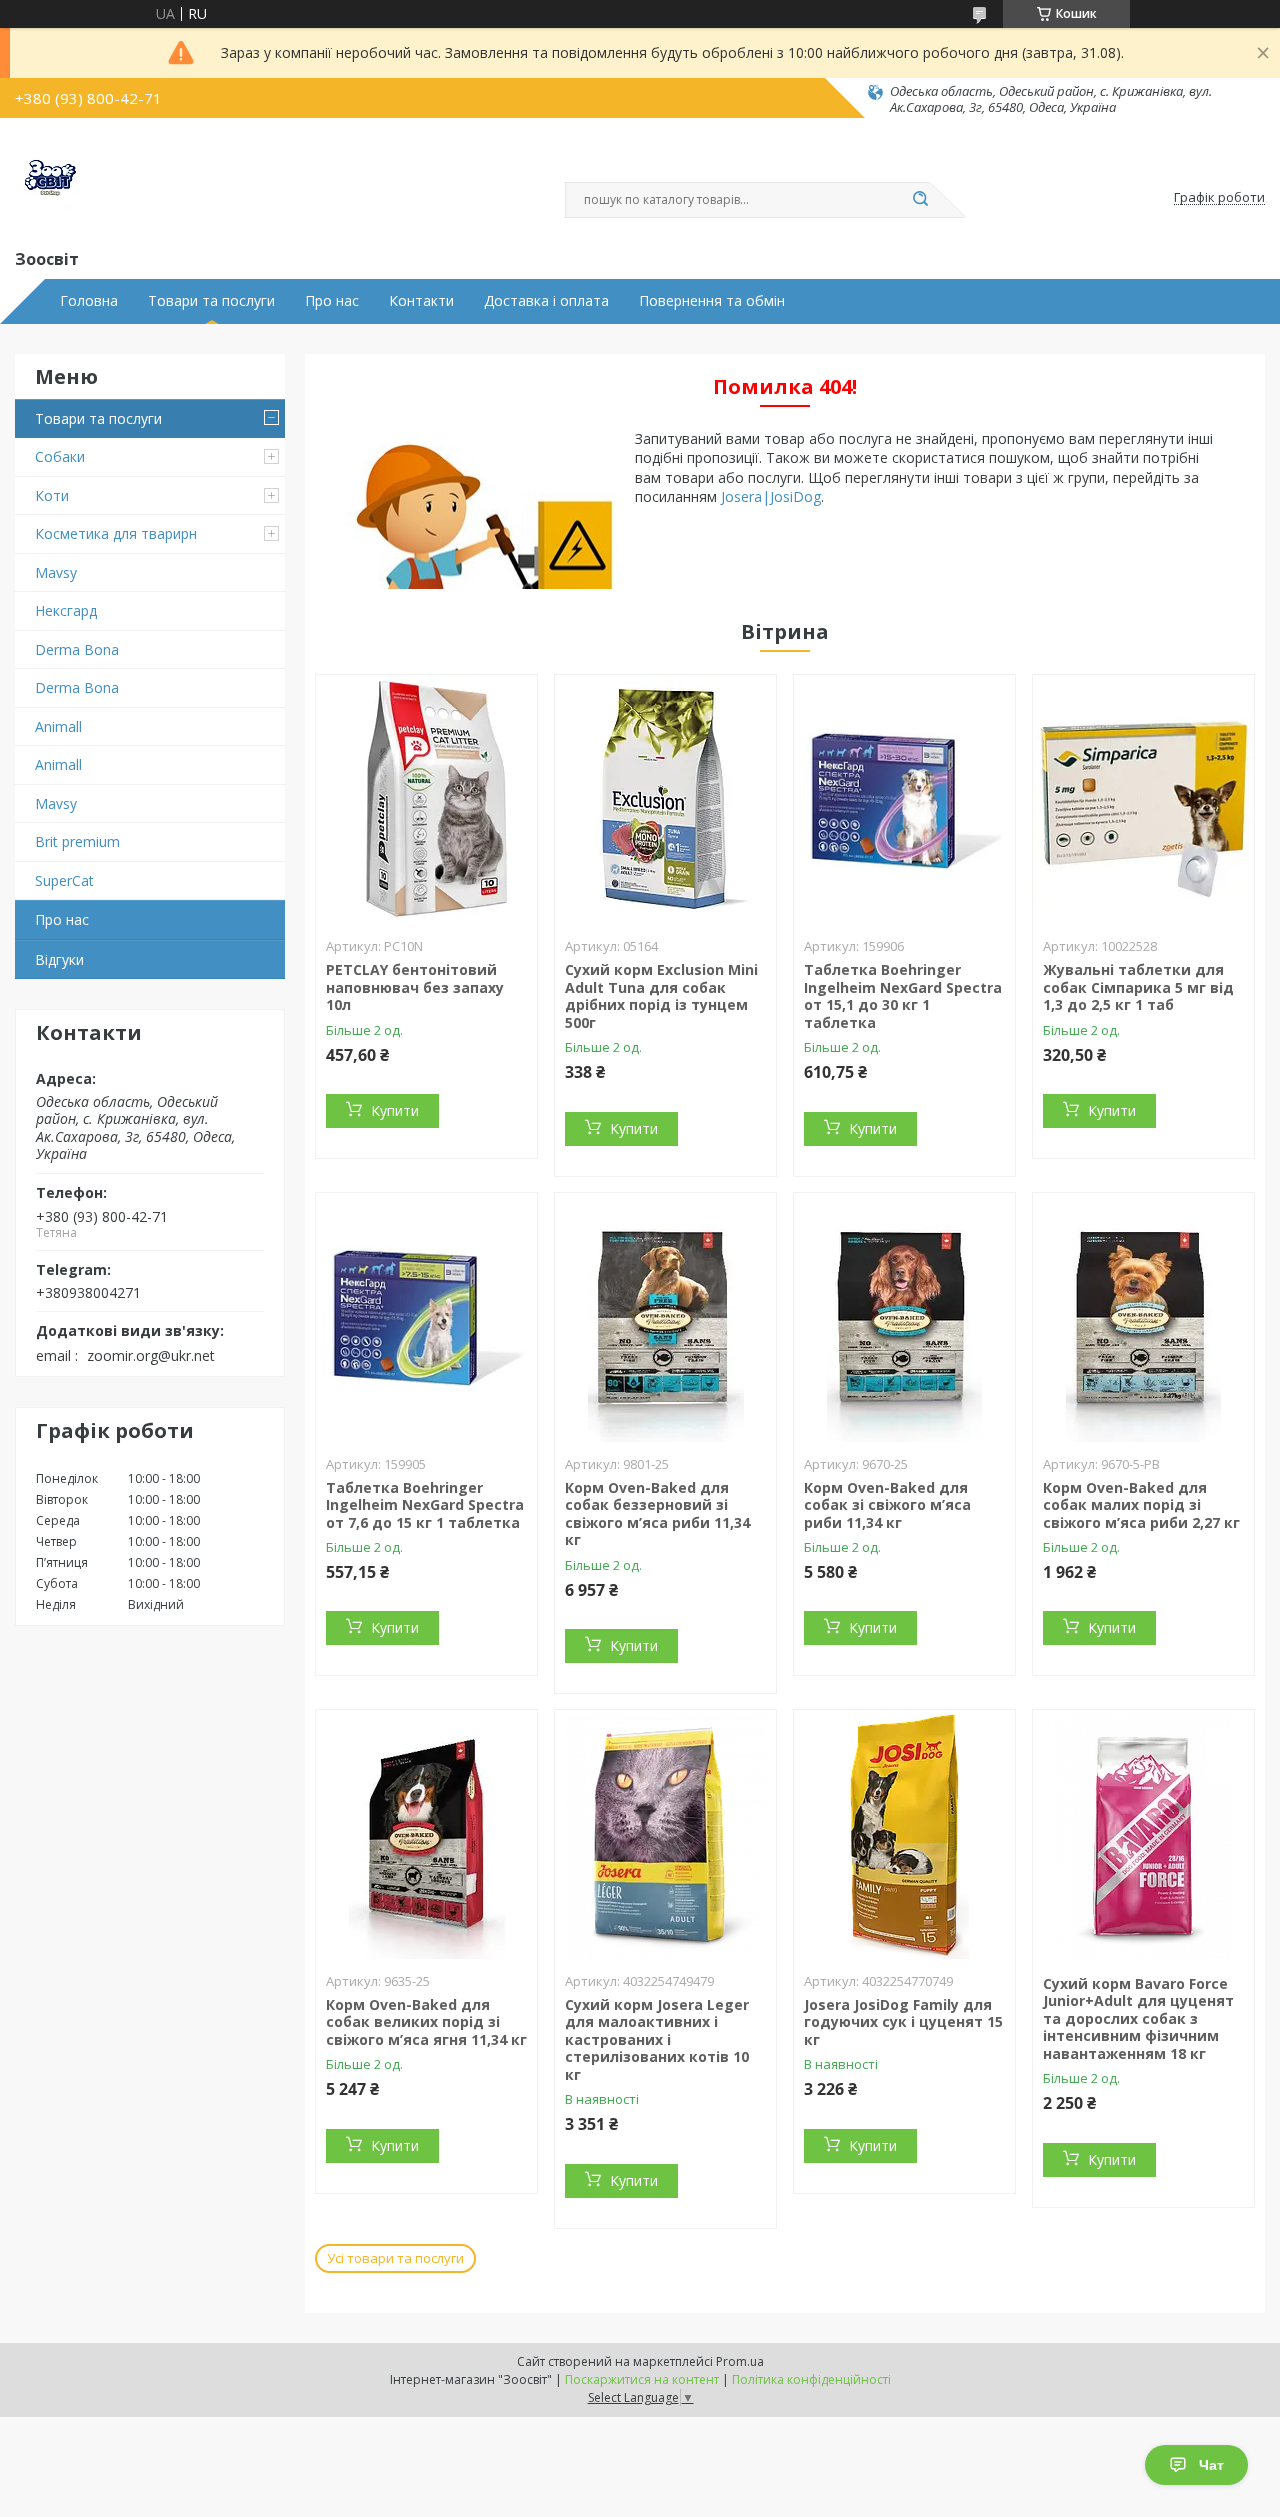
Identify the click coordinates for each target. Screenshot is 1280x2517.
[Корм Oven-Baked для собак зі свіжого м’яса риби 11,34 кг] (904, 1318)
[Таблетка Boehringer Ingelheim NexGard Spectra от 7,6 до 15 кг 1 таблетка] (426, 1318)
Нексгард (66, 610)
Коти (52, 495)
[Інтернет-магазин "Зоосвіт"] (50, 181)
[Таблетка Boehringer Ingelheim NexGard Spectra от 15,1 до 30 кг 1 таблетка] (904, 800)
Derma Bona (77, 649)
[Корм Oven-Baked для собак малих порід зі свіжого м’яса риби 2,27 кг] (1143, 1318)
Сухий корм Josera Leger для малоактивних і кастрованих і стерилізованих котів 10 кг (657, 2039)
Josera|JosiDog (771, 496)
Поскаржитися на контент (642, 2379)
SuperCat (64, 880)
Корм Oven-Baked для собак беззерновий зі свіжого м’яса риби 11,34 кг (657, 1514)
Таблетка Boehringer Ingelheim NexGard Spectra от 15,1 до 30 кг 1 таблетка (903, 996)
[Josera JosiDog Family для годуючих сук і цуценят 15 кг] (904, 1835)
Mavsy (56, 572)
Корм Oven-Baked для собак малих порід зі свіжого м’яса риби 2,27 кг (1141, 1505)
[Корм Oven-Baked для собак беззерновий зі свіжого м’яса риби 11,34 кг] (665, 1318)
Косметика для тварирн (116, 533)
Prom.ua (740, 2361)
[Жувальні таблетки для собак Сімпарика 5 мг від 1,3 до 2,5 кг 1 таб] (1143, 800)
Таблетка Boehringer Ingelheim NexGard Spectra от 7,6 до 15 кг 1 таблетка (425, 1505)
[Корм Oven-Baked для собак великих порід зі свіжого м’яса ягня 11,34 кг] (426, 1835)
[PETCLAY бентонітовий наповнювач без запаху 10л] (426, 800)
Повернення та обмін (712, 301)
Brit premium (77, 841)
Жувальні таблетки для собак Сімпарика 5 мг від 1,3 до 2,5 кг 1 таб (1138, 987)
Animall (58, 726)
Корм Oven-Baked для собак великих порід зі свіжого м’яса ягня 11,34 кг (426, 2022)
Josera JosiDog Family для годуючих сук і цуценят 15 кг (903, 2022)
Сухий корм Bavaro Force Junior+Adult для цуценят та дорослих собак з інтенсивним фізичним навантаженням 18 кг (1138, 2018)
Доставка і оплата (546, 301)
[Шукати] (920, 200)
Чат (1211, 2465)
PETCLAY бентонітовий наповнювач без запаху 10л (415, 987)
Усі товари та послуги (395, 2258)
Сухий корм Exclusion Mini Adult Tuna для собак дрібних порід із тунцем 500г (661, 996)
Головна (89, 301)
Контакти (421, 301)
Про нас (332, 301)
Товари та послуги (211, 301)
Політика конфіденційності (811, 2379)
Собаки (60, 456)
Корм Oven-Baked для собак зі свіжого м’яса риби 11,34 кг (887, 1505)
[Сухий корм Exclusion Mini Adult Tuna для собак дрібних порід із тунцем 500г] (665, 800)
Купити (395, 1110)
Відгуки (59, 959)
